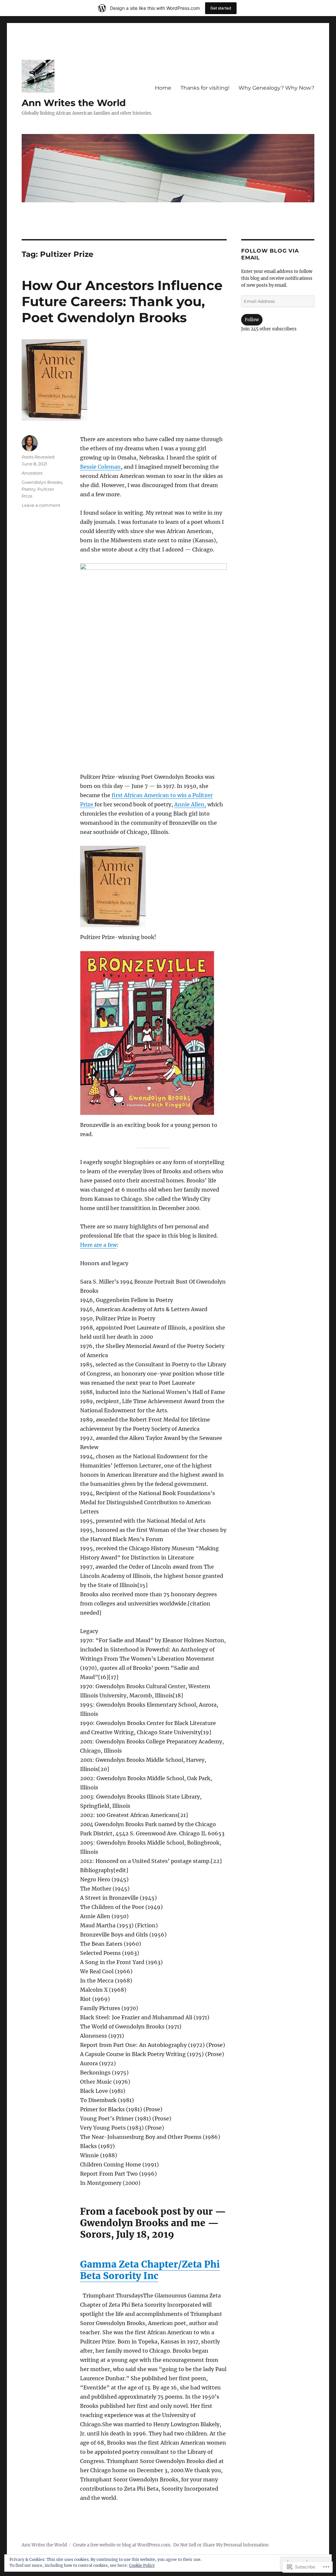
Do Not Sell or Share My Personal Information (221, 2545)
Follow (252, 320)
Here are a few (98, 1245)
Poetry (29, 489)
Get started (221, 8)
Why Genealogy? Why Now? (276, 88)
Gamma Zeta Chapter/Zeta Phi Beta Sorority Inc (150, 2270)
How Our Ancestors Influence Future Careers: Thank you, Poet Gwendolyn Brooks (122, 301)
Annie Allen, (190, 804)
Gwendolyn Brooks (42, 482)
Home (163, 88)
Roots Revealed (38, 457)
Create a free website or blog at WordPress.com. (122, 2545)
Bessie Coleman (100, 467)
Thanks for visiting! (205, 88)
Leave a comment (41, 505)
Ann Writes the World (74, 103)
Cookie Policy (142, 2565)
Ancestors (32, 473)
